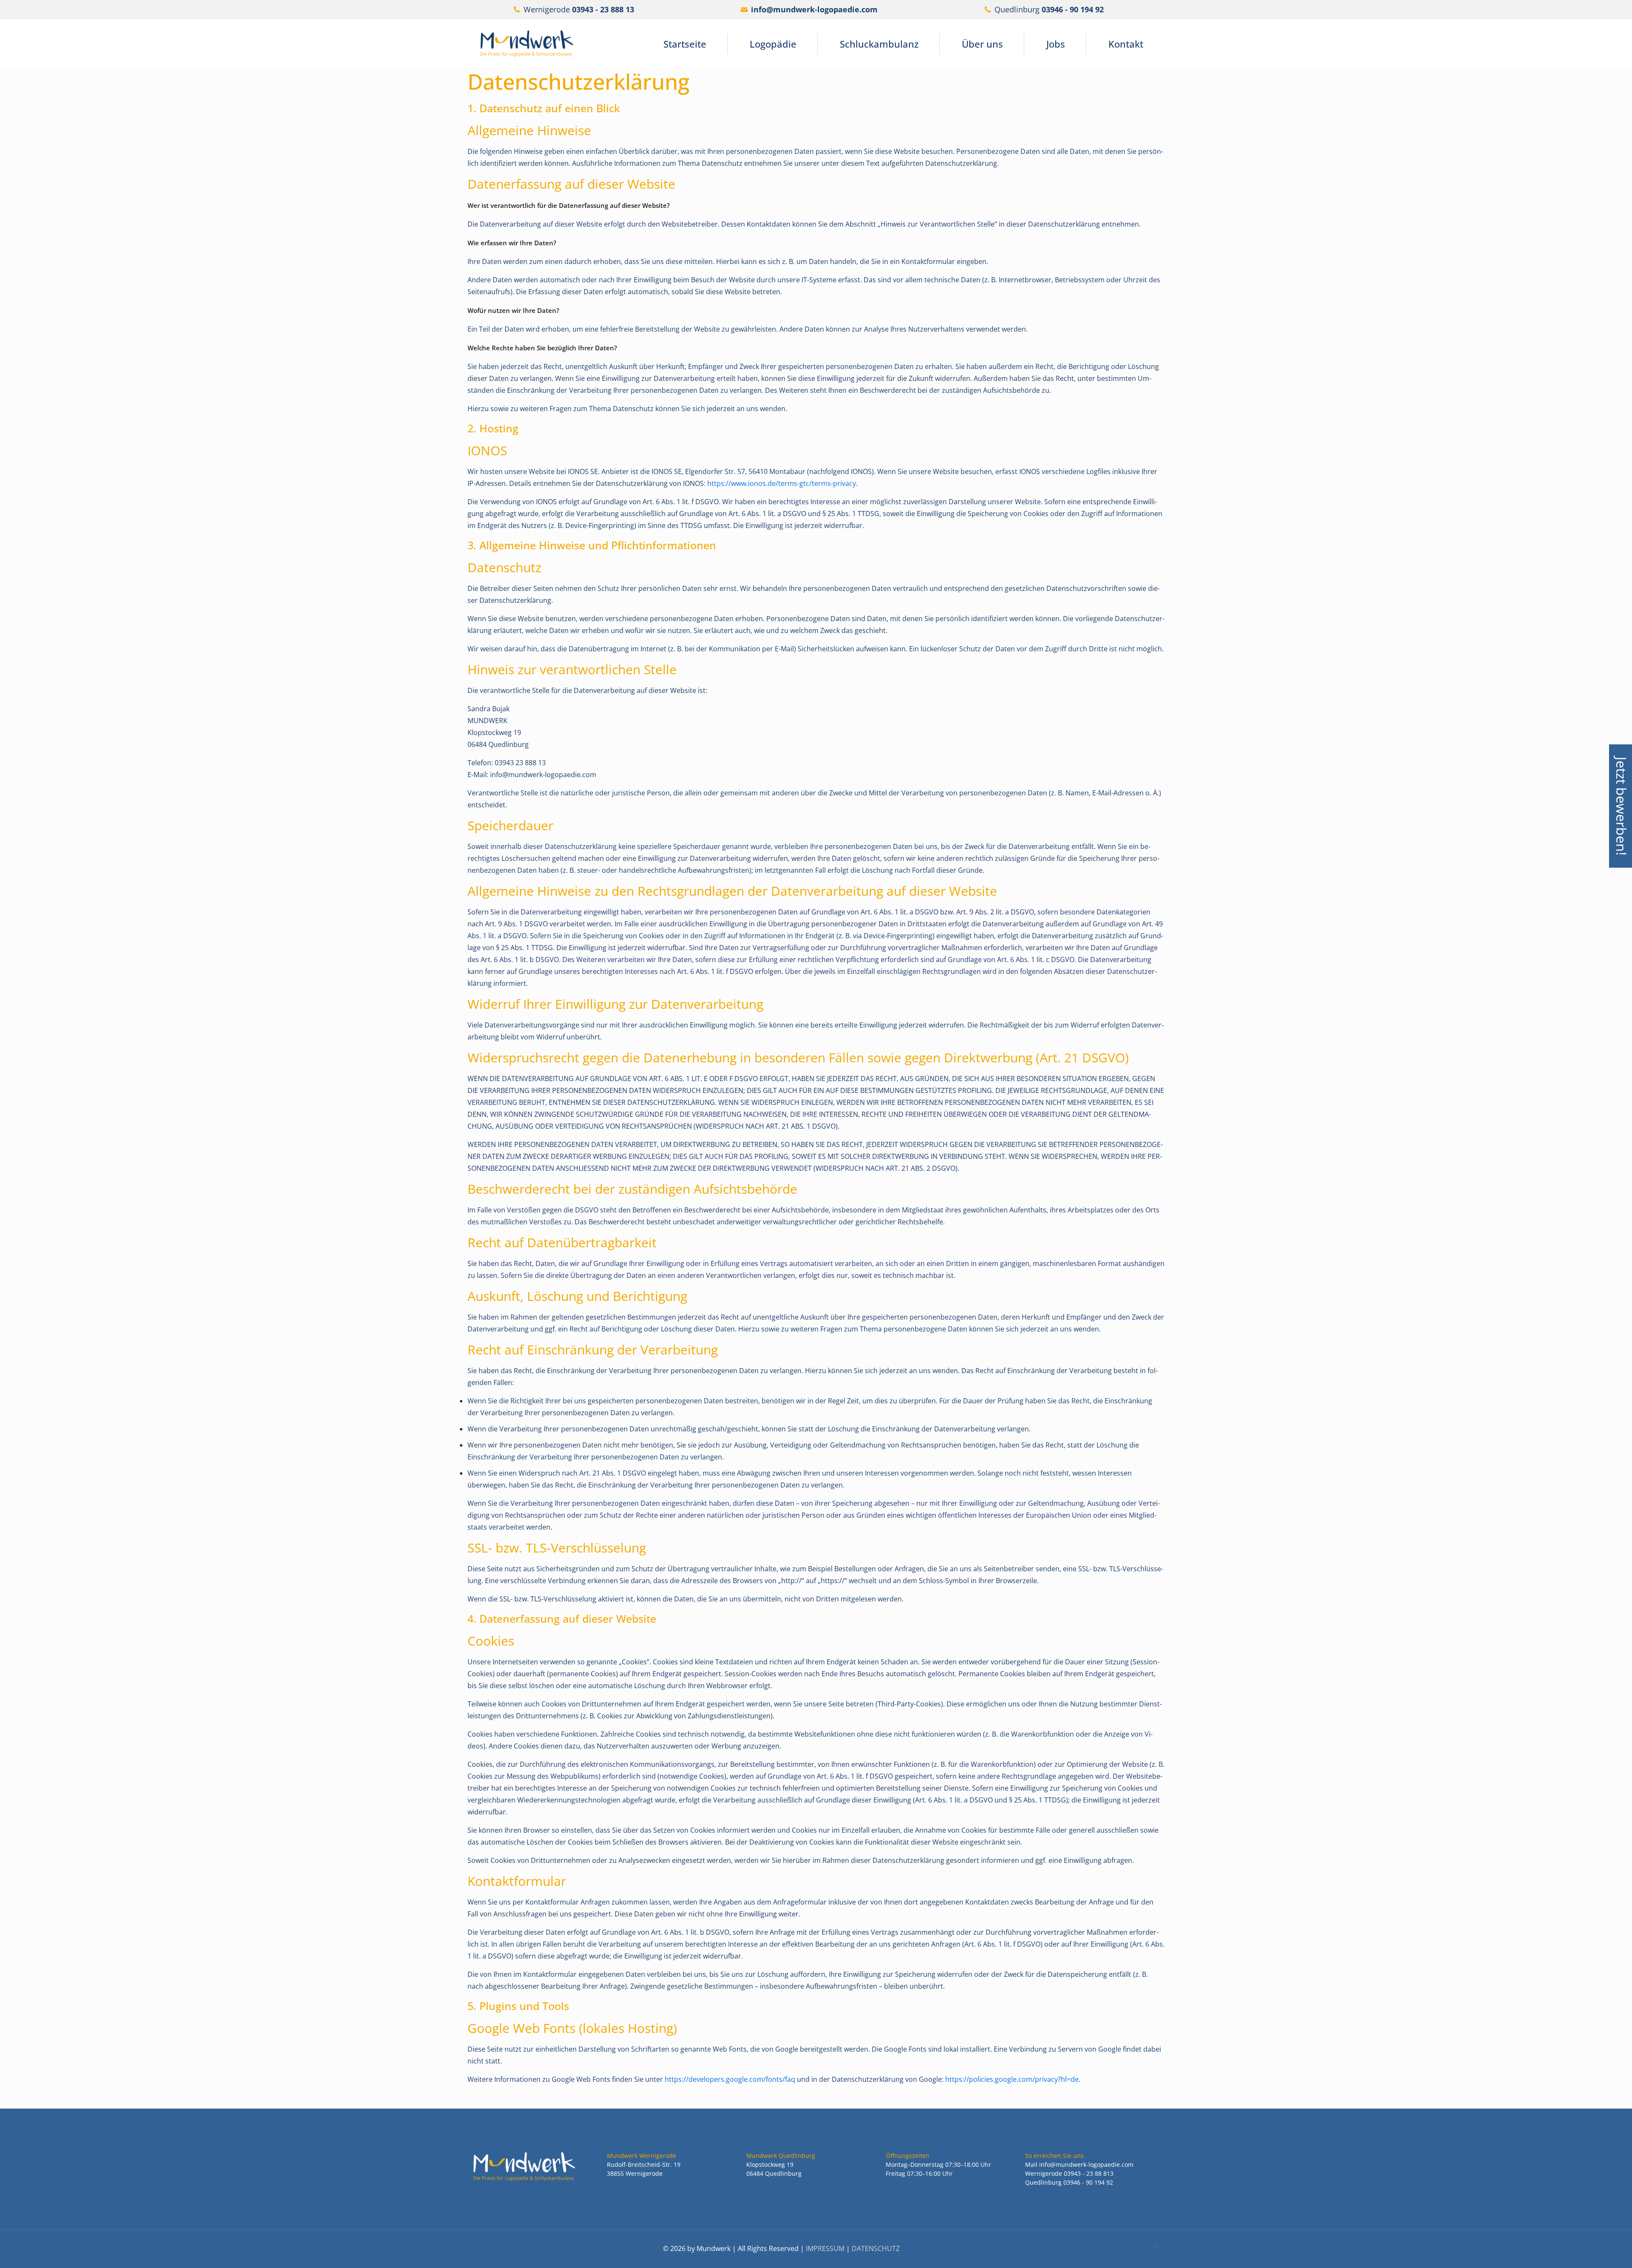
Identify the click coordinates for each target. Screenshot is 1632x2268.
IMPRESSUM (825, 2248)
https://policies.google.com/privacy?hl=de (1012, 2079)
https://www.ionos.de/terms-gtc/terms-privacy (782, 483)
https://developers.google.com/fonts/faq (730, 2079)
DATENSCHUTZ (876, 2248)
